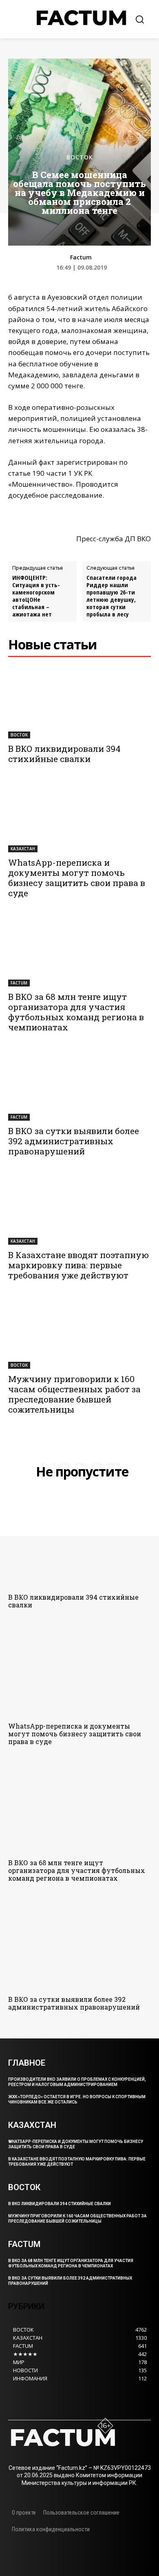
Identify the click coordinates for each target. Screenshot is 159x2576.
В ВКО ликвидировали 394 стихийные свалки (64, 754)
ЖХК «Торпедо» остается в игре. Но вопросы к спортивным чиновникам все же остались (77, 2099)
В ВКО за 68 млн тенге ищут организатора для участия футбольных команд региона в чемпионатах (76, 1012)
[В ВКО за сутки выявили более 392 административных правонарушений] (79, 1085)
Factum (81, 258)
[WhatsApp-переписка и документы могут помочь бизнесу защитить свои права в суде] (79, 817)
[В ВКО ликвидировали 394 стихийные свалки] (79, 703)
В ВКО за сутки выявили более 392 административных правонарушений (74, 1141)
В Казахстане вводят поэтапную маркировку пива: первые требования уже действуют (78, 1265)
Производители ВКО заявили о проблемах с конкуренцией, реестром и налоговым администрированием (77, 2082)
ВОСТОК (80, 157)
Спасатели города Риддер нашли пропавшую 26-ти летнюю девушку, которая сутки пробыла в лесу (112, 596)
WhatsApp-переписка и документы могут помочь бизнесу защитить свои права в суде (77, 878)
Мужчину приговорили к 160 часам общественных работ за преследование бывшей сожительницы (74, 1394)
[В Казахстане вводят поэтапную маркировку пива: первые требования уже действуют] (79, 1209)
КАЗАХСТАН (23, 849)
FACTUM (19, 983)
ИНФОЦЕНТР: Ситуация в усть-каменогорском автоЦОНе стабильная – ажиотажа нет (36, 596)
